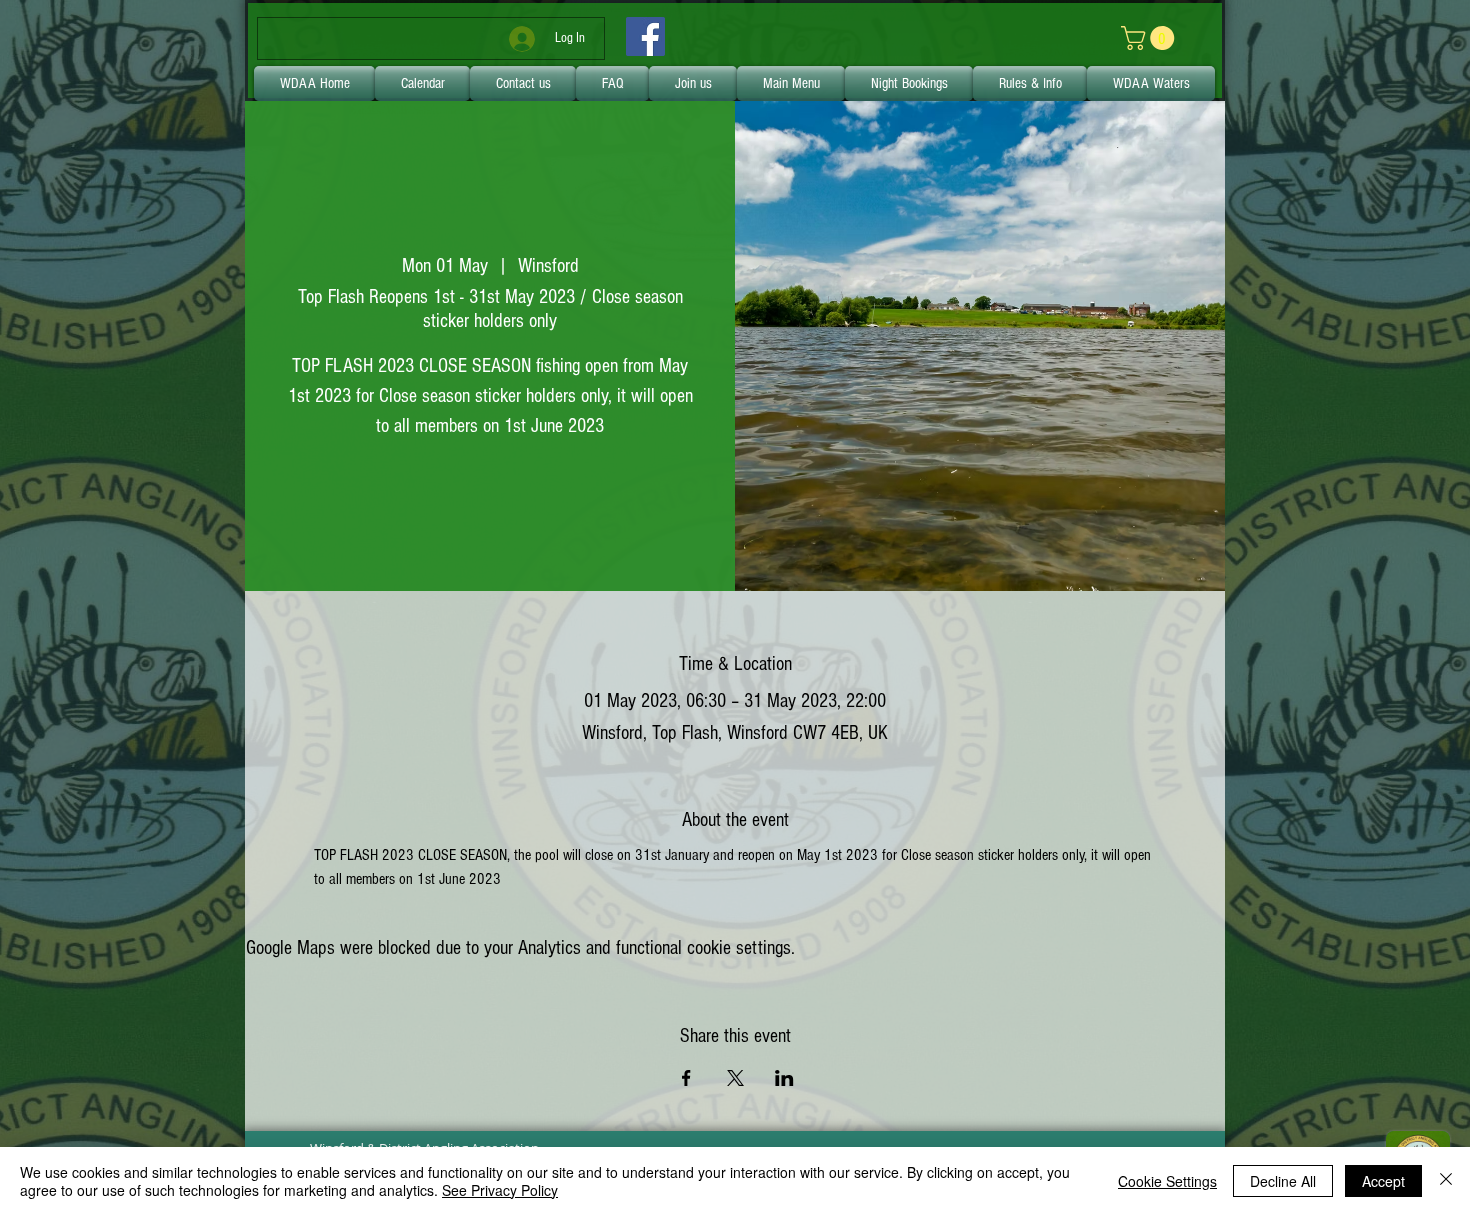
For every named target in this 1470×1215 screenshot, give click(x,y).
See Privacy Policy (500, 1190)
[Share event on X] (735, 1078)
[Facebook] (645, 36)
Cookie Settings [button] (1167, 1181)
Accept (1383, 1181)
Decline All (1283, 1181)
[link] (1150, 38)
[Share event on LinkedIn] (784, 1078)
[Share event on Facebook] (686, 1078)
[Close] (1446, 1181)
